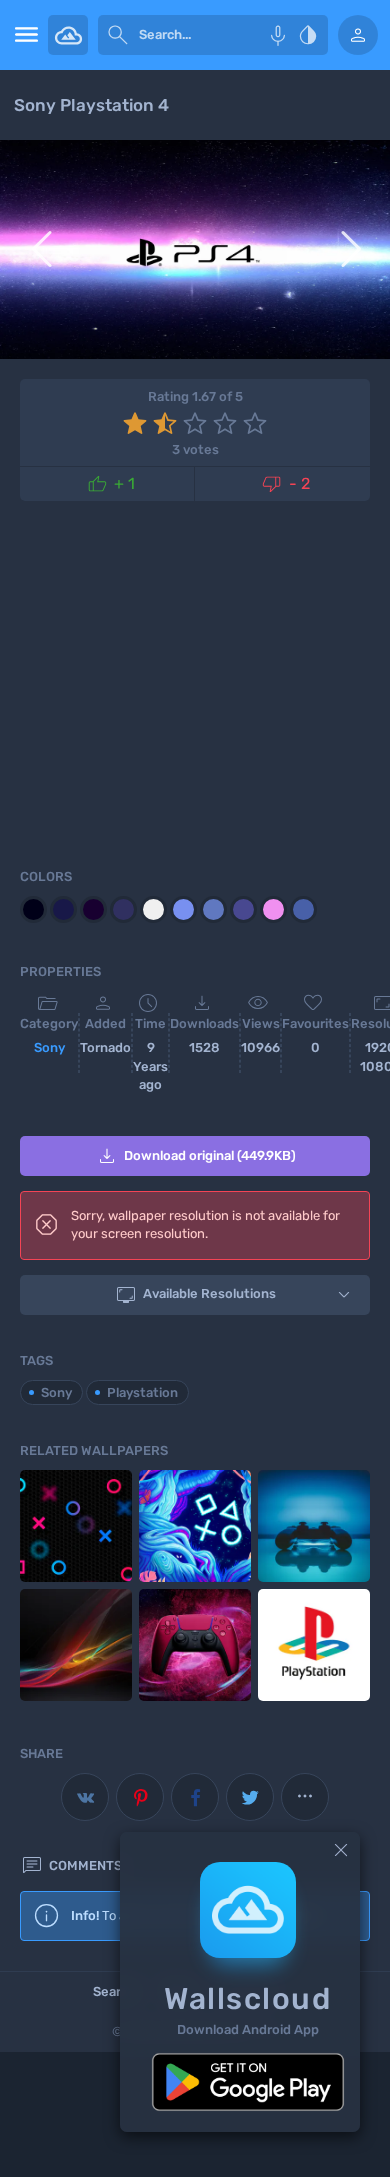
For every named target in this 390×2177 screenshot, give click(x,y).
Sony (49, 1047)
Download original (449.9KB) (195, 1156)
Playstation (142, 1392)
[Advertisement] (195, 681)
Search (114, 1991)
